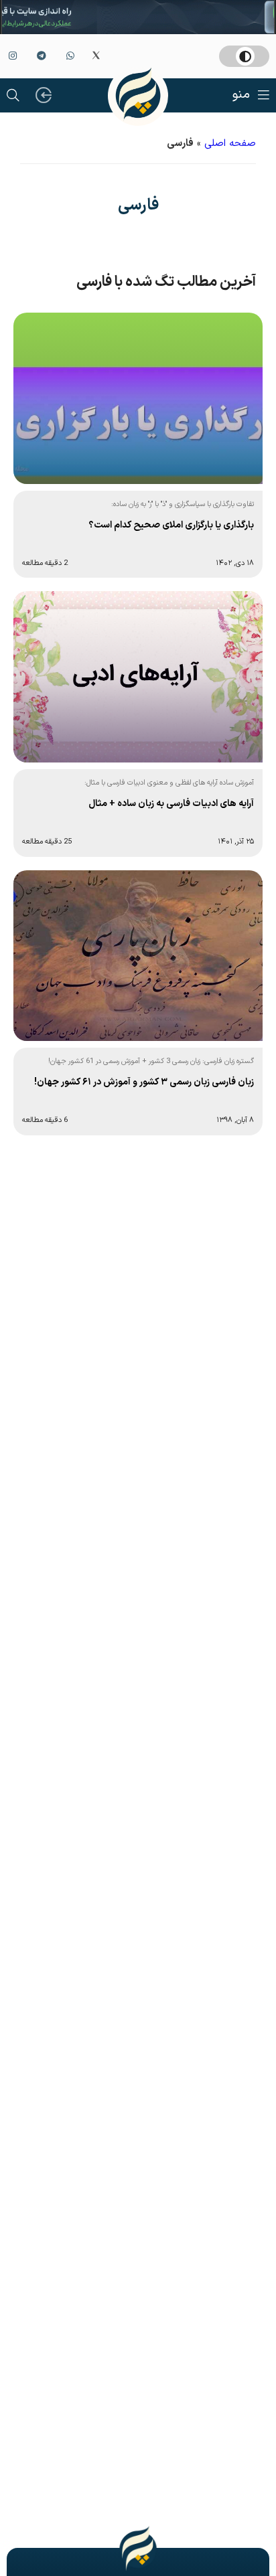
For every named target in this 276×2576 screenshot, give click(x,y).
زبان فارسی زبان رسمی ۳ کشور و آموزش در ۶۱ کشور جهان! (144, 1082)
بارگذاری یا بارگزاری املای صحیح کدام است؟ (171, 525)
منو (241, 95)
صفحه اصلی (230, 144)
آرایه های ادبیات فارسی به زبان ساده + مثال (171, 804)
